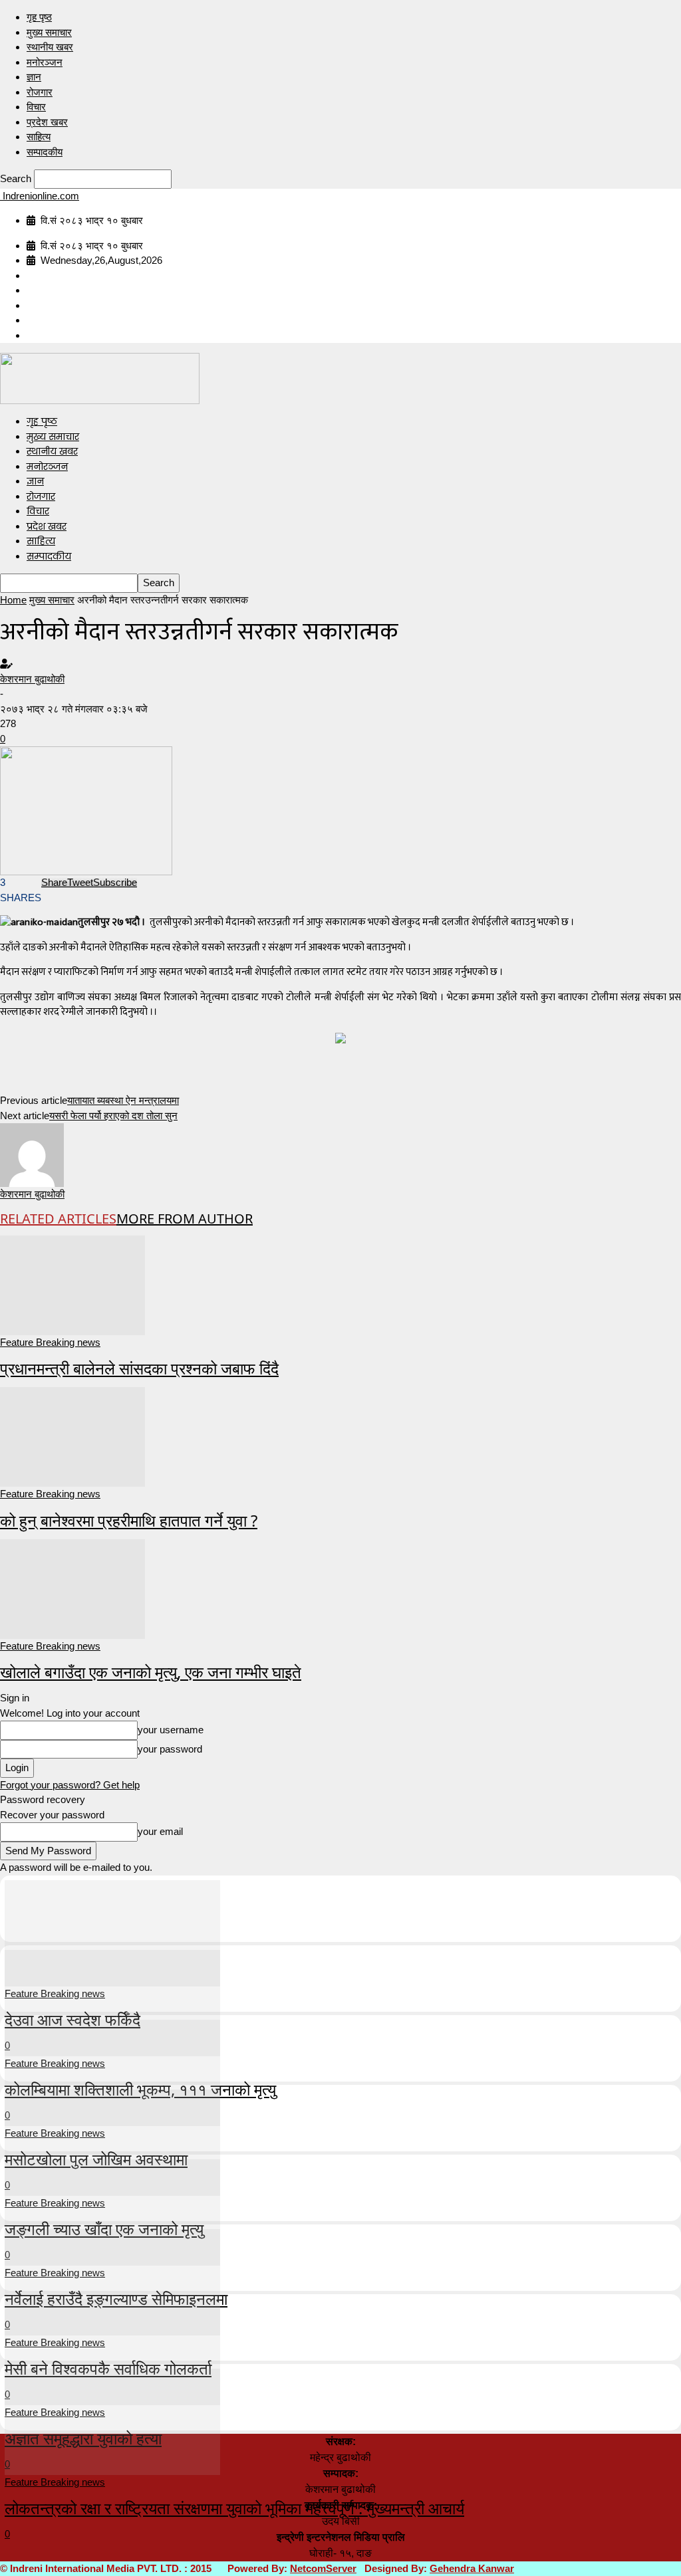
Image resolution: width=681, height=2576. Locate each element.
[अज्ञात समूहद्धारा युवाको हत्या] (112, 2350)
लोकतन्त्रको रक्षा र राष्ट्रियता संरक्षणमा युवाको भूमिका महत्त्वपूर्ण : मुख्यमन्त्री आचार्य (234, 2508)
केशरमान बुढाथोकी (32, 679)
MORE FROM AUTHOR (185, 1219)
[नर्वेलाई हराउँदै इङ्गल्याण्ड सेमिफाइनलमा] (112, 2211)
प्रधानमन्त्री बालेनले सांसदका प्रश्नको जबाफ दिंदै (139, 1368)
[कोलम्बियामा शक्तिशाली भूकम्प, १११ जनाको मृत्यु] (112, 2001)
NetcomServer (323, 2568)
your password (170, 1749)
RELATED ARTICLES (58, 1219)
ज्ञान (34, 77)
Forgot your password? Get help (70, 1785)
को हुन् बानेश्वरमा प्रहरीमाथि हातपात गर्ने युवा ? (129, 1520)
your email (160, 1831)
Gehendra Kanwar (472, 2568)
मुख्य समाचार (49, 32)
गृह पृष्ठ (39, 17)
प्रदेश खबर (47, 122)
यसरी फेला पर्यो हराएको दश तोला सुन (113, 1116)
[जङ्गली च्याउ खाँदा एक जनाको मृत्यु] (112, 2141)
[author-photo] (32, 1154)
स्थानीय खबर (50, 47)
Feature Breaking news (50, 1342)
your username (171, 1730)
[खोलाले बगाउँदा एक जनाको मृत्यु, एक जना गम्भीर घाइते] (72, 1587)
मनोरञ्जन (45, 62)
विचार (36, 107)
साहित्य (39, 137)
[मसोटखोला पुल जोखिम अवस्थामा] (112, 2071)
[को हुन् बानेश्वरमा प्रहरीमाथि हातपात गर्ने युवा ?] (72, 1436)
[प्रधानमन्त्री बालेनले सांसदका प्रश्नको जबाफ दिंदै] (72, 1284)
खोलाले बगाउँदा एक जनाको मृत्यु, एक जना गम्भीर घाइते (151, 1672)
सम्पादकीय (45, 152)
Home (13, 600)
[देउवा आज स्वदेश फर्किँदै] (112, 1932)
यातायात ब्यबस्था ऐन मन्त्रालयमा (123, 1100)
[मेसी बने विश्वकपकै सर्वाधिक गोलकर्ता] (112, 2281)
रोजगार (40, 92)
